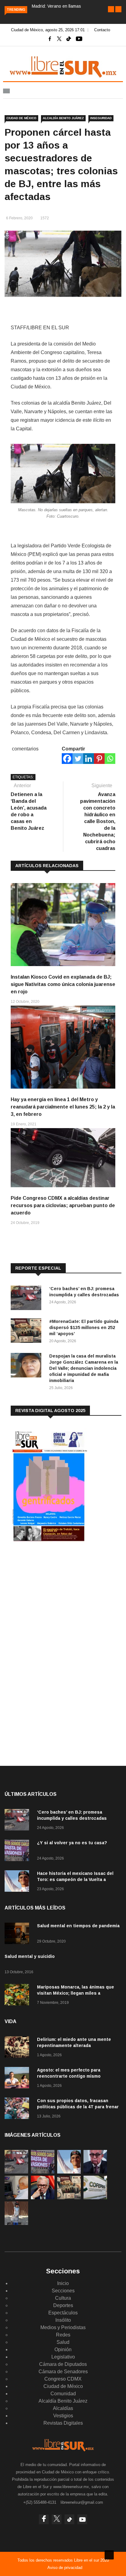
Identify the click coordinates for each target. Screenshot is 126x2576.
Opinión (63, 2349)
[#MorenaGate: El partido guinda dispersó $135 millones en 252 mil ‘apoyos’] (28, 1332)
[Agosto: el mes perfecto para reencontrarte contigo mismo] (18, 2079)
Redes (63, 2335)
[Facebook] (67, 759)
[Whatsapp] (110, 759)
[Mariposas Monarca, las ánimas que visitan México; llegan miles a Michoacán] (18, 1996)
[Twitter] (78, 759)
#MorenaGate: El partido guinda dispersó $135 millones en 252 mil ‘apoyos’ (84, 1328)
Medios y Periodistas (63, 2327)
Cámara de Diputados (63, 2364)
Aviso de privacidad (65, 2568)
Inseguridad (101, 118)
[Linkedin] (89, 759)
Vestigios (63, 2416)
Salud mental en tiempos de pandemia (78, 1926)
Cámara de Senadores (63, 2372)
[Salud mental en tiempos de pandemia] (18, 1934)
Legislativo (63, 2357)
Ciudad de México (21, 118)
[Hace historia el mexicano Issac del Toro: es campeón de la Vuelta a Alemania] (18, 1882)
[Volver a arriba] (109, 2555)
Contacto (102, 30)
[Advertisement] (57, 1597)
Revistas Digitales (63, 2423)
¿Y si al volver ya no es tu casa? (72, 1843)
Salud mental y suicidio (30, 1956)
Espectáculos (63, 2313)
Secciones (63, 2291)
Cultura (63, 2298)
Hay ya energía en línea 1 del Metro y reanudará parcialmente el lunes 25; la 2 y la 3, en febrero (63, 1107)
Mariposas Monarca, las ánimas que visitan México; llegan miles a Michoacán (76, 1993)
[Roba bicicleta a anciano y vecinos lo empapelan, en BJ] (16, 2223)
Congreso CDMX (63, 2379)
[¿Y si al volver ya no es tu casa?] (18, 1851)
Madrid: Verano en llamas (56, 6)
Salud (63, 2342)
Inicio (63, 2283)
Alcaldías (63, 2408)
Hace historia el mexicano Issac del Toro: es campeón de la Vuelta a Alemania (75, 1879)
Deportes (63, 2305)
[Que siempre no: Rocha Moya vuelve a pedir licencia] (95, 2172)
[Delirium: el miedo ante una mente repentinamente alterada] (18, 2048)
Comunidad (63, 2394)
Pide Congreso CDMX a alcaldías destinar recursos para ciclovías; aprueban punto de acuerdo (63, 1205)
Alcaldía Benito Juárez (63, 118)
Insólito (63, 2320)
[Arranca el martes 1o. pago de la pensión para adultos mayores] (16, 2198)
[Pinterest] (99, 759)
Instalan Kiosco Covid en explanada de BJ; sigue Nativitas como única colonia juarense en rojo (63, 984)
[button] (111, 9)
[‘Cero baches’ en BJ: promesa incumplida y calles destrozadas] (28, 1299)
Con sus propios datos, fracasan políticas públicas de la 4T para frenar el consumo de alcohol (78, 2107)
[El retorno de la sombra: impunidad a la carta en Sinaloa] (43, 2198)
